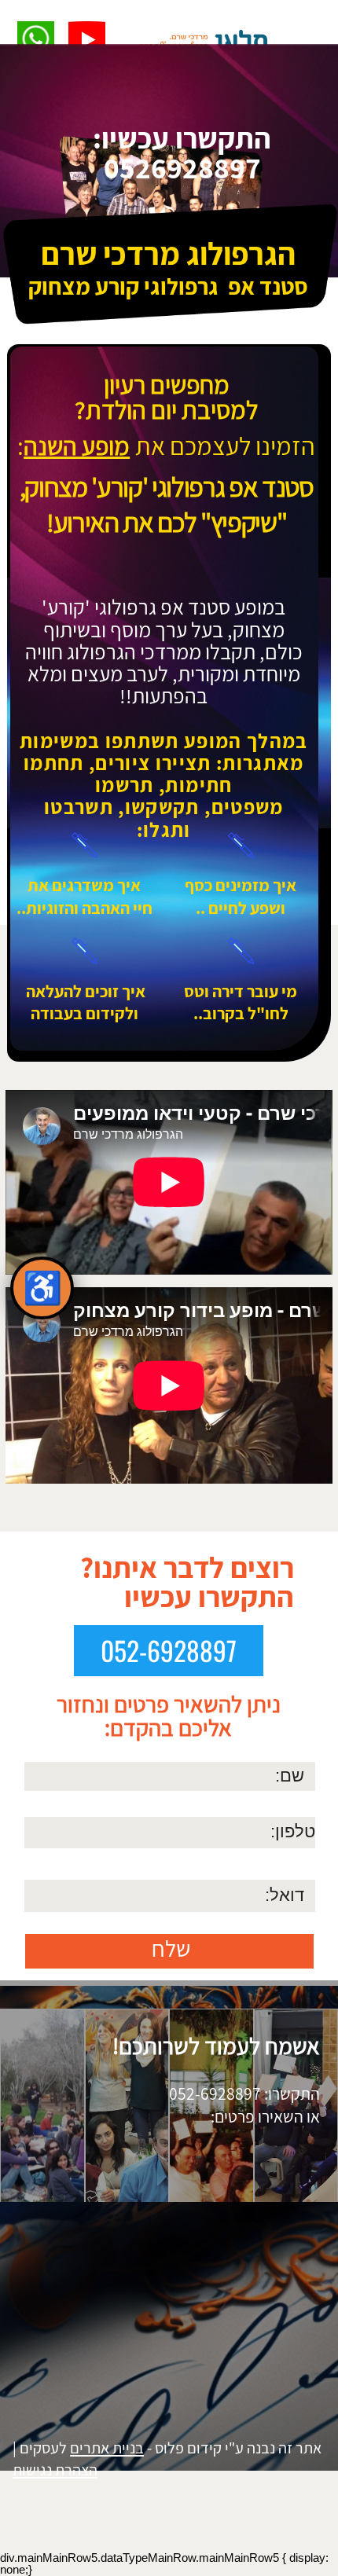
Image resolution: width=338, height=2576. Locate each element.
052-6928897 (169, 1651)
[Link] (87, 40)
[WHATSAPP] (36, 40)
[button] (36, 40)
